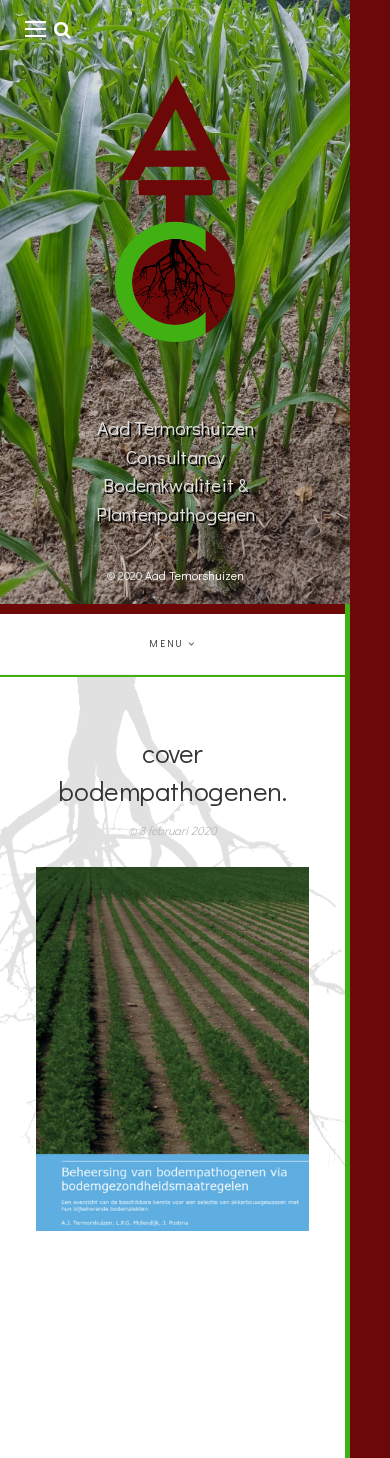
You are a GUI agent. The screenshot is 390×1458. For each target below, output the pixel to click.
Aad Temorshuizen (194, 575)
